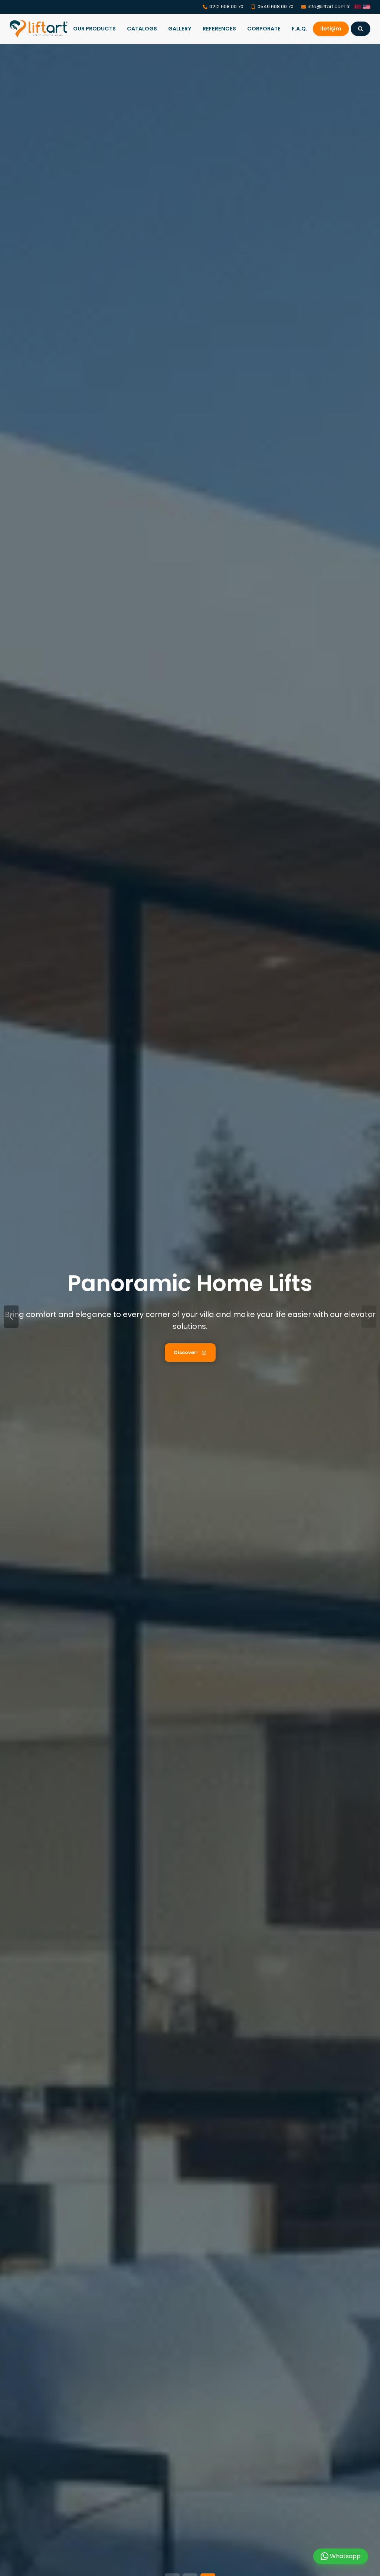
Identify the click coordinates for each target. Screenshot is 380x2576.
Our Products (94, 29)
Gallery (180, 29)
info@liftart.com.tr (329, 6)
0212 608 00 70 (226, 6)
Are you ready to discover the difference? (186, 1352)
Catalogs (142, 29)
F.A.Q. (299, 29)
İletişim (331, 29)
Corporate (264, 29)
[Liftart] (39, 29)
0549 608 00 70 (276, 6)
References (219, 29)
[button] (369, 1317)
